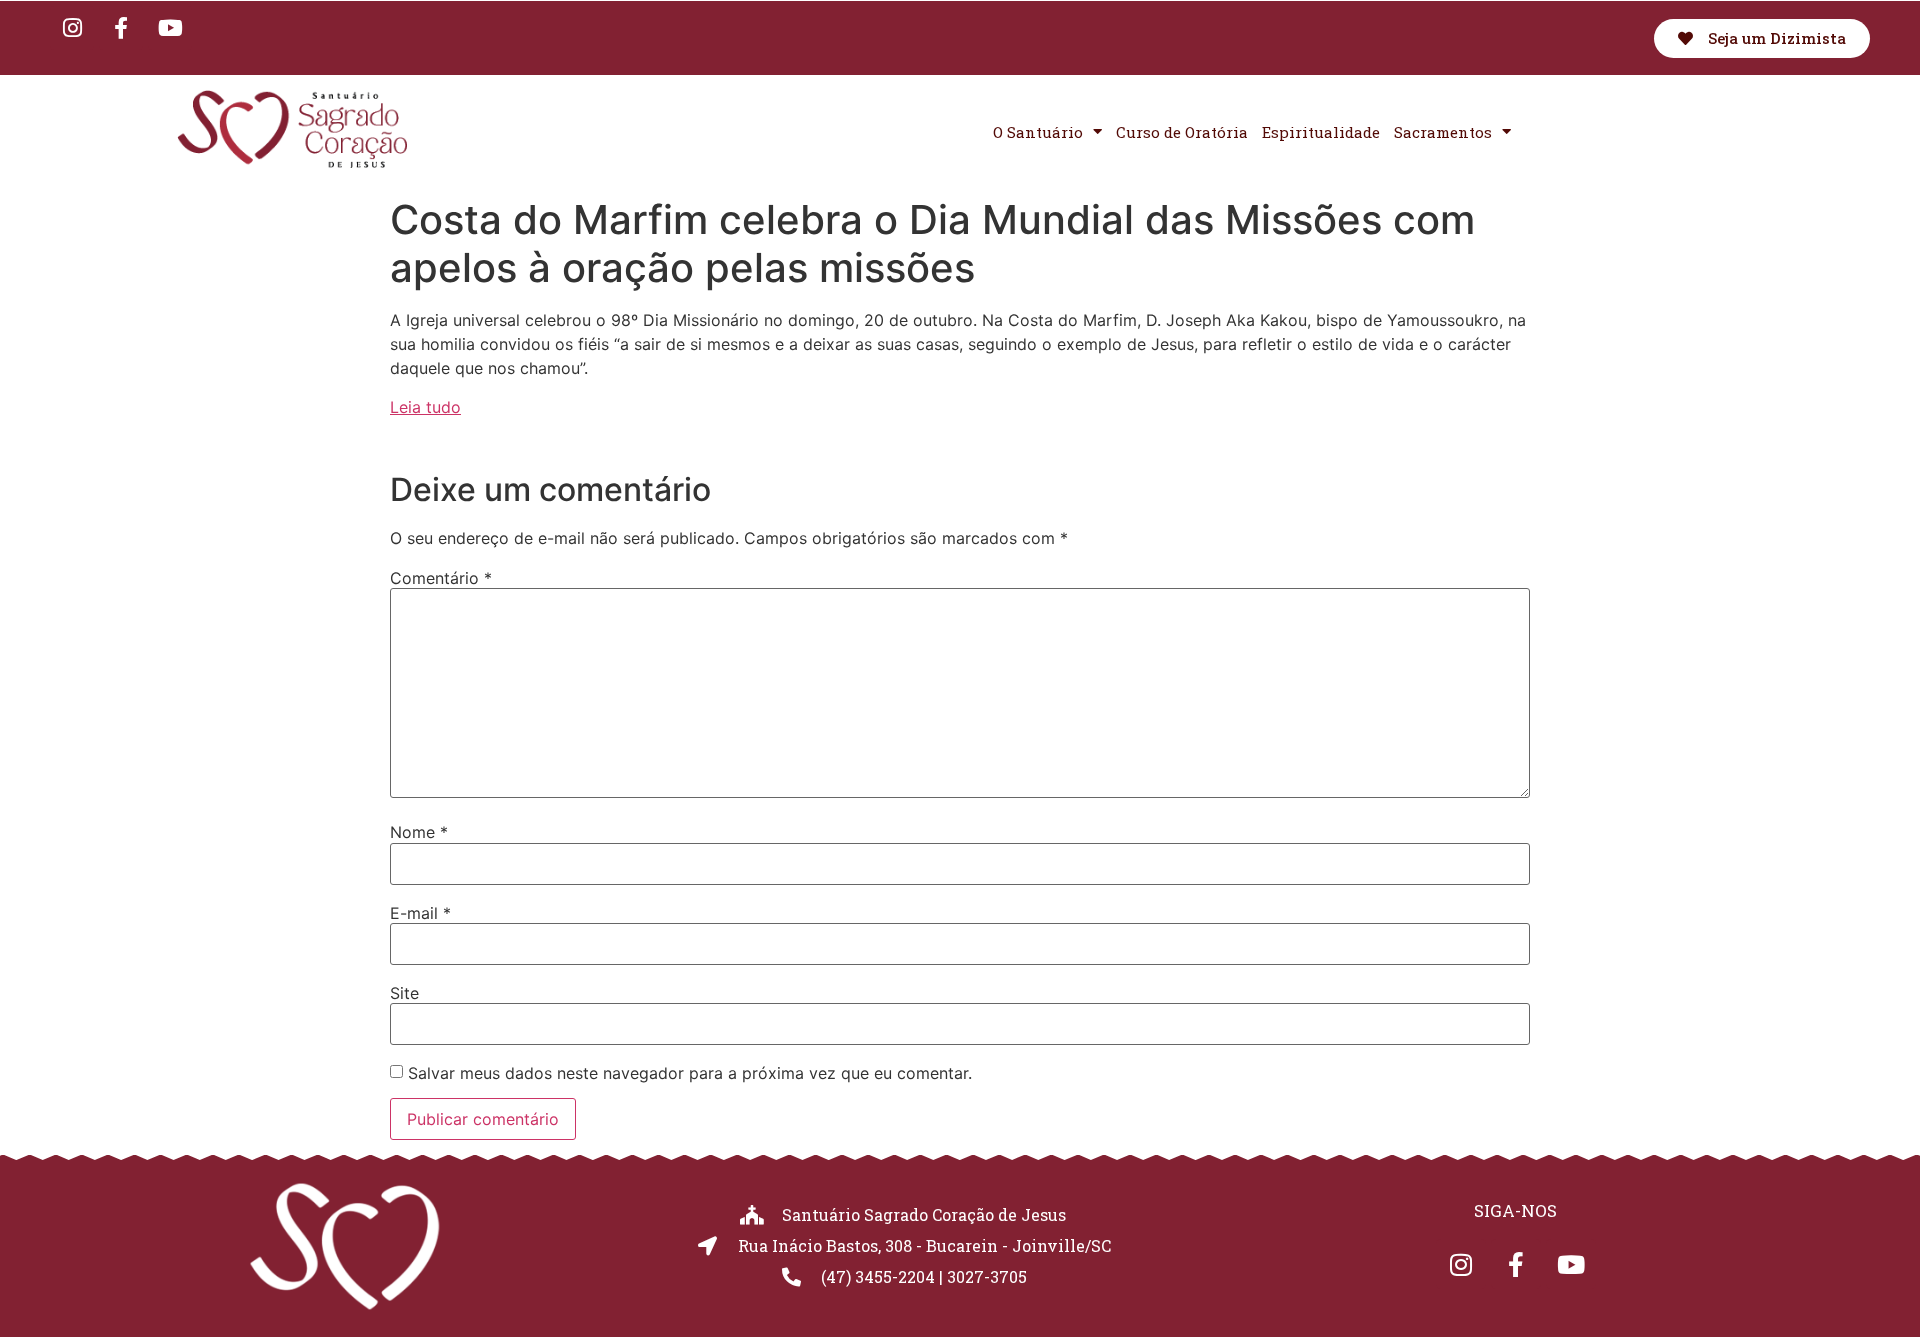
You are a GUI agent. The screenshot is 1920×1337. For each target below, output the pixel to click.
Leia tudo (425, 407)
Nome (419, 832)
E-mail (420, 913)
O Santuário (1038, 132)
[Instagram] (72, 28)
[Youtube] (170, 28)
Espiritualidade (1321, 132)
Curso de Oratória (1182, 132)
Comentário (441, 578)
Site (404, 993)
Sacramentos (1443, 132)
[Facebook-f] (121, 28)
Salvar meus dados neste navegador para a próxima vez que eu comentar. (690, 1073)
